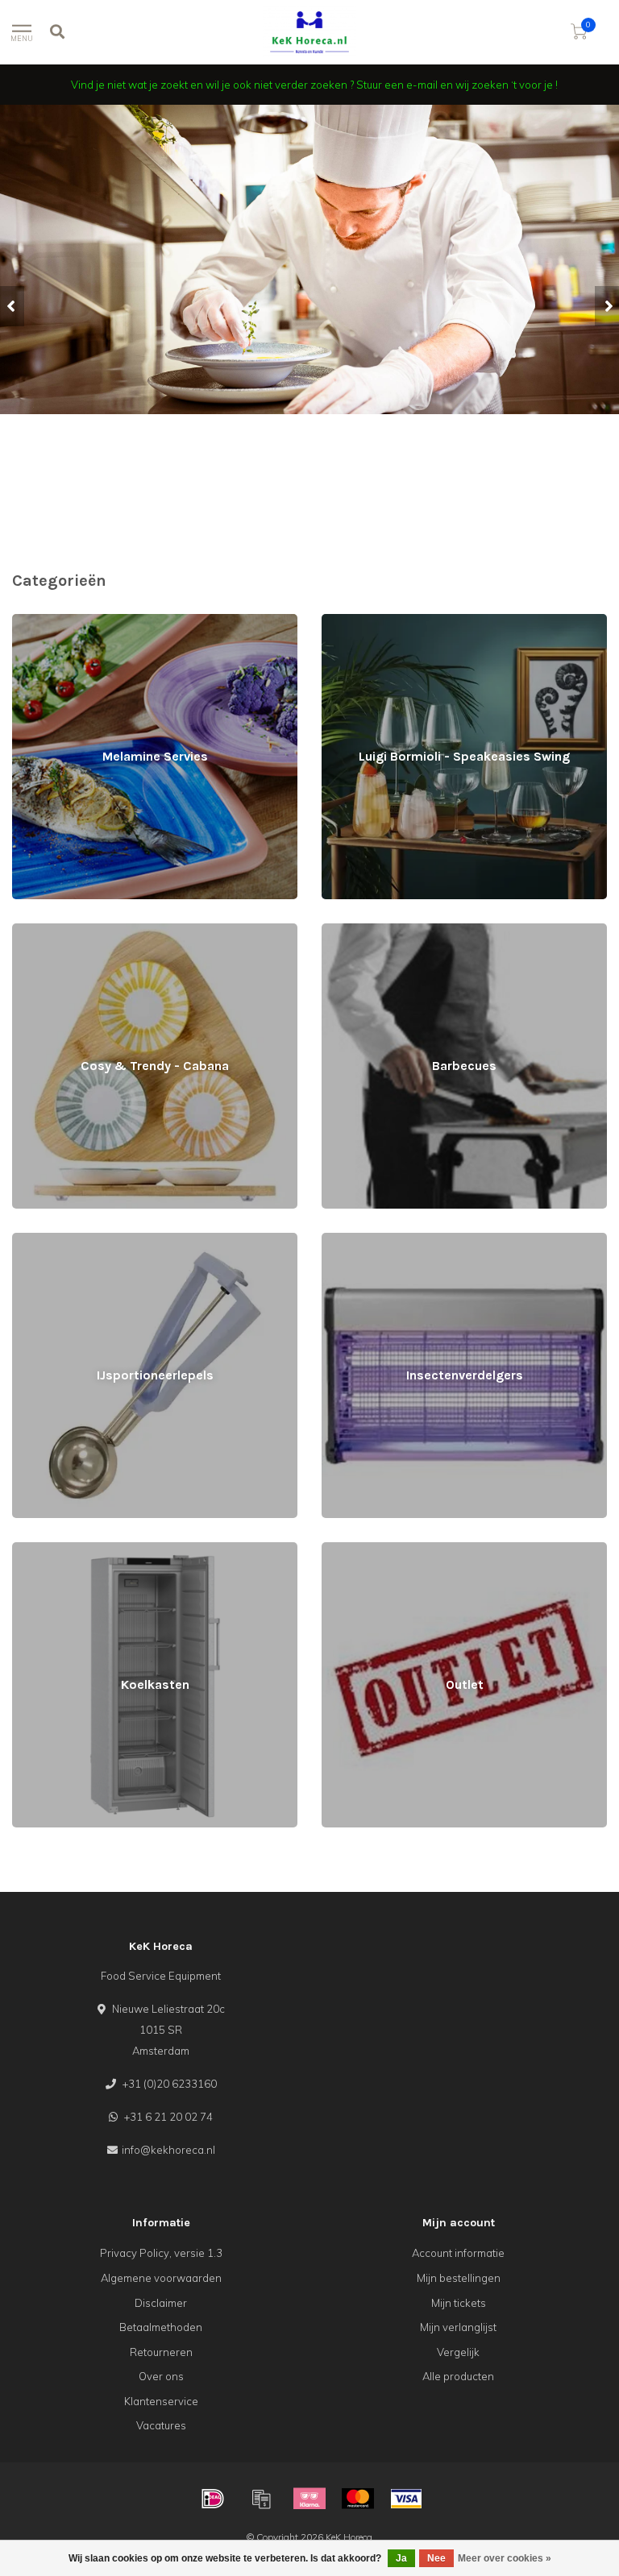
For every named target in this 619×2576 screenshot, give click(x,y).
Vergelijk (458, 2352)
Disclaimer (161, 2303)
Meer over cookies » (505, 2558)
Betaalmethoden (161, 2327)
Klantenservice (161, 2401)
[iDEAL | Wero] (213, 2499)
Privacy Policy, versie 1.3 (161, 2253)
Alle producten (458, 2376)
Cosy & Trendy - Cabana (72, 931)
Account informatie (458, 2253)
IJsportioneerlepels (59, 1240)
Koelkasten (40, 1549)
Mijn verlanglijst (458, 2327)
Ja (401, 2558)
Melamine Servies (56, 621)
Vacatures (161, 2425)
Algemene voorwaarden (161, 2278)
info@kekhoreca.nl (168, 2150)
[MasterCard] (358, 2499)
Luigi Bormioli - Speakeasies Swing (409, 621)
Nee (436, 2558)
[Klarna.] (309, 2499)
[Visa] (406, 2499)
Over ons (161, 2376)
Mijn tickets (459, 2303)
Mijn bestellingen (459, 2278)
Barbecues (349, 931)
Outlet (336, 1549)
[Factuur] (261, 2499)
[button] (12, 306)
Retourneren (161, 2352)
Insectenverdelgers (370, 1240)
